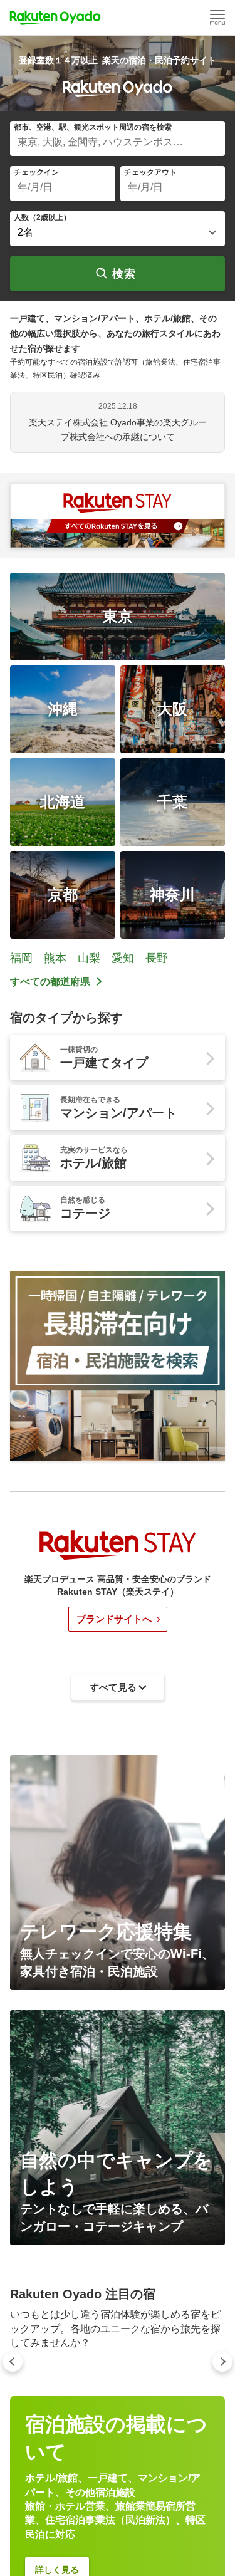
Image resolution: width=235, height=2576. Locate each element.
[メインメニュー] (217, 18)
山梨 (89, 958)
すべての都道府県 (50, 982)
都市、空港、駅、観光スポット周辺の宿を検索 (93, 127)
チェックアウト (150, 172)
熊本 (55, 958)
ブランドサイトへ (114, 1619)
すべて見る (113, 2454)
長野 (157, 958)
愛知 (123, 958)
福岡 (21, 958)
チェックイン (36, 172)
